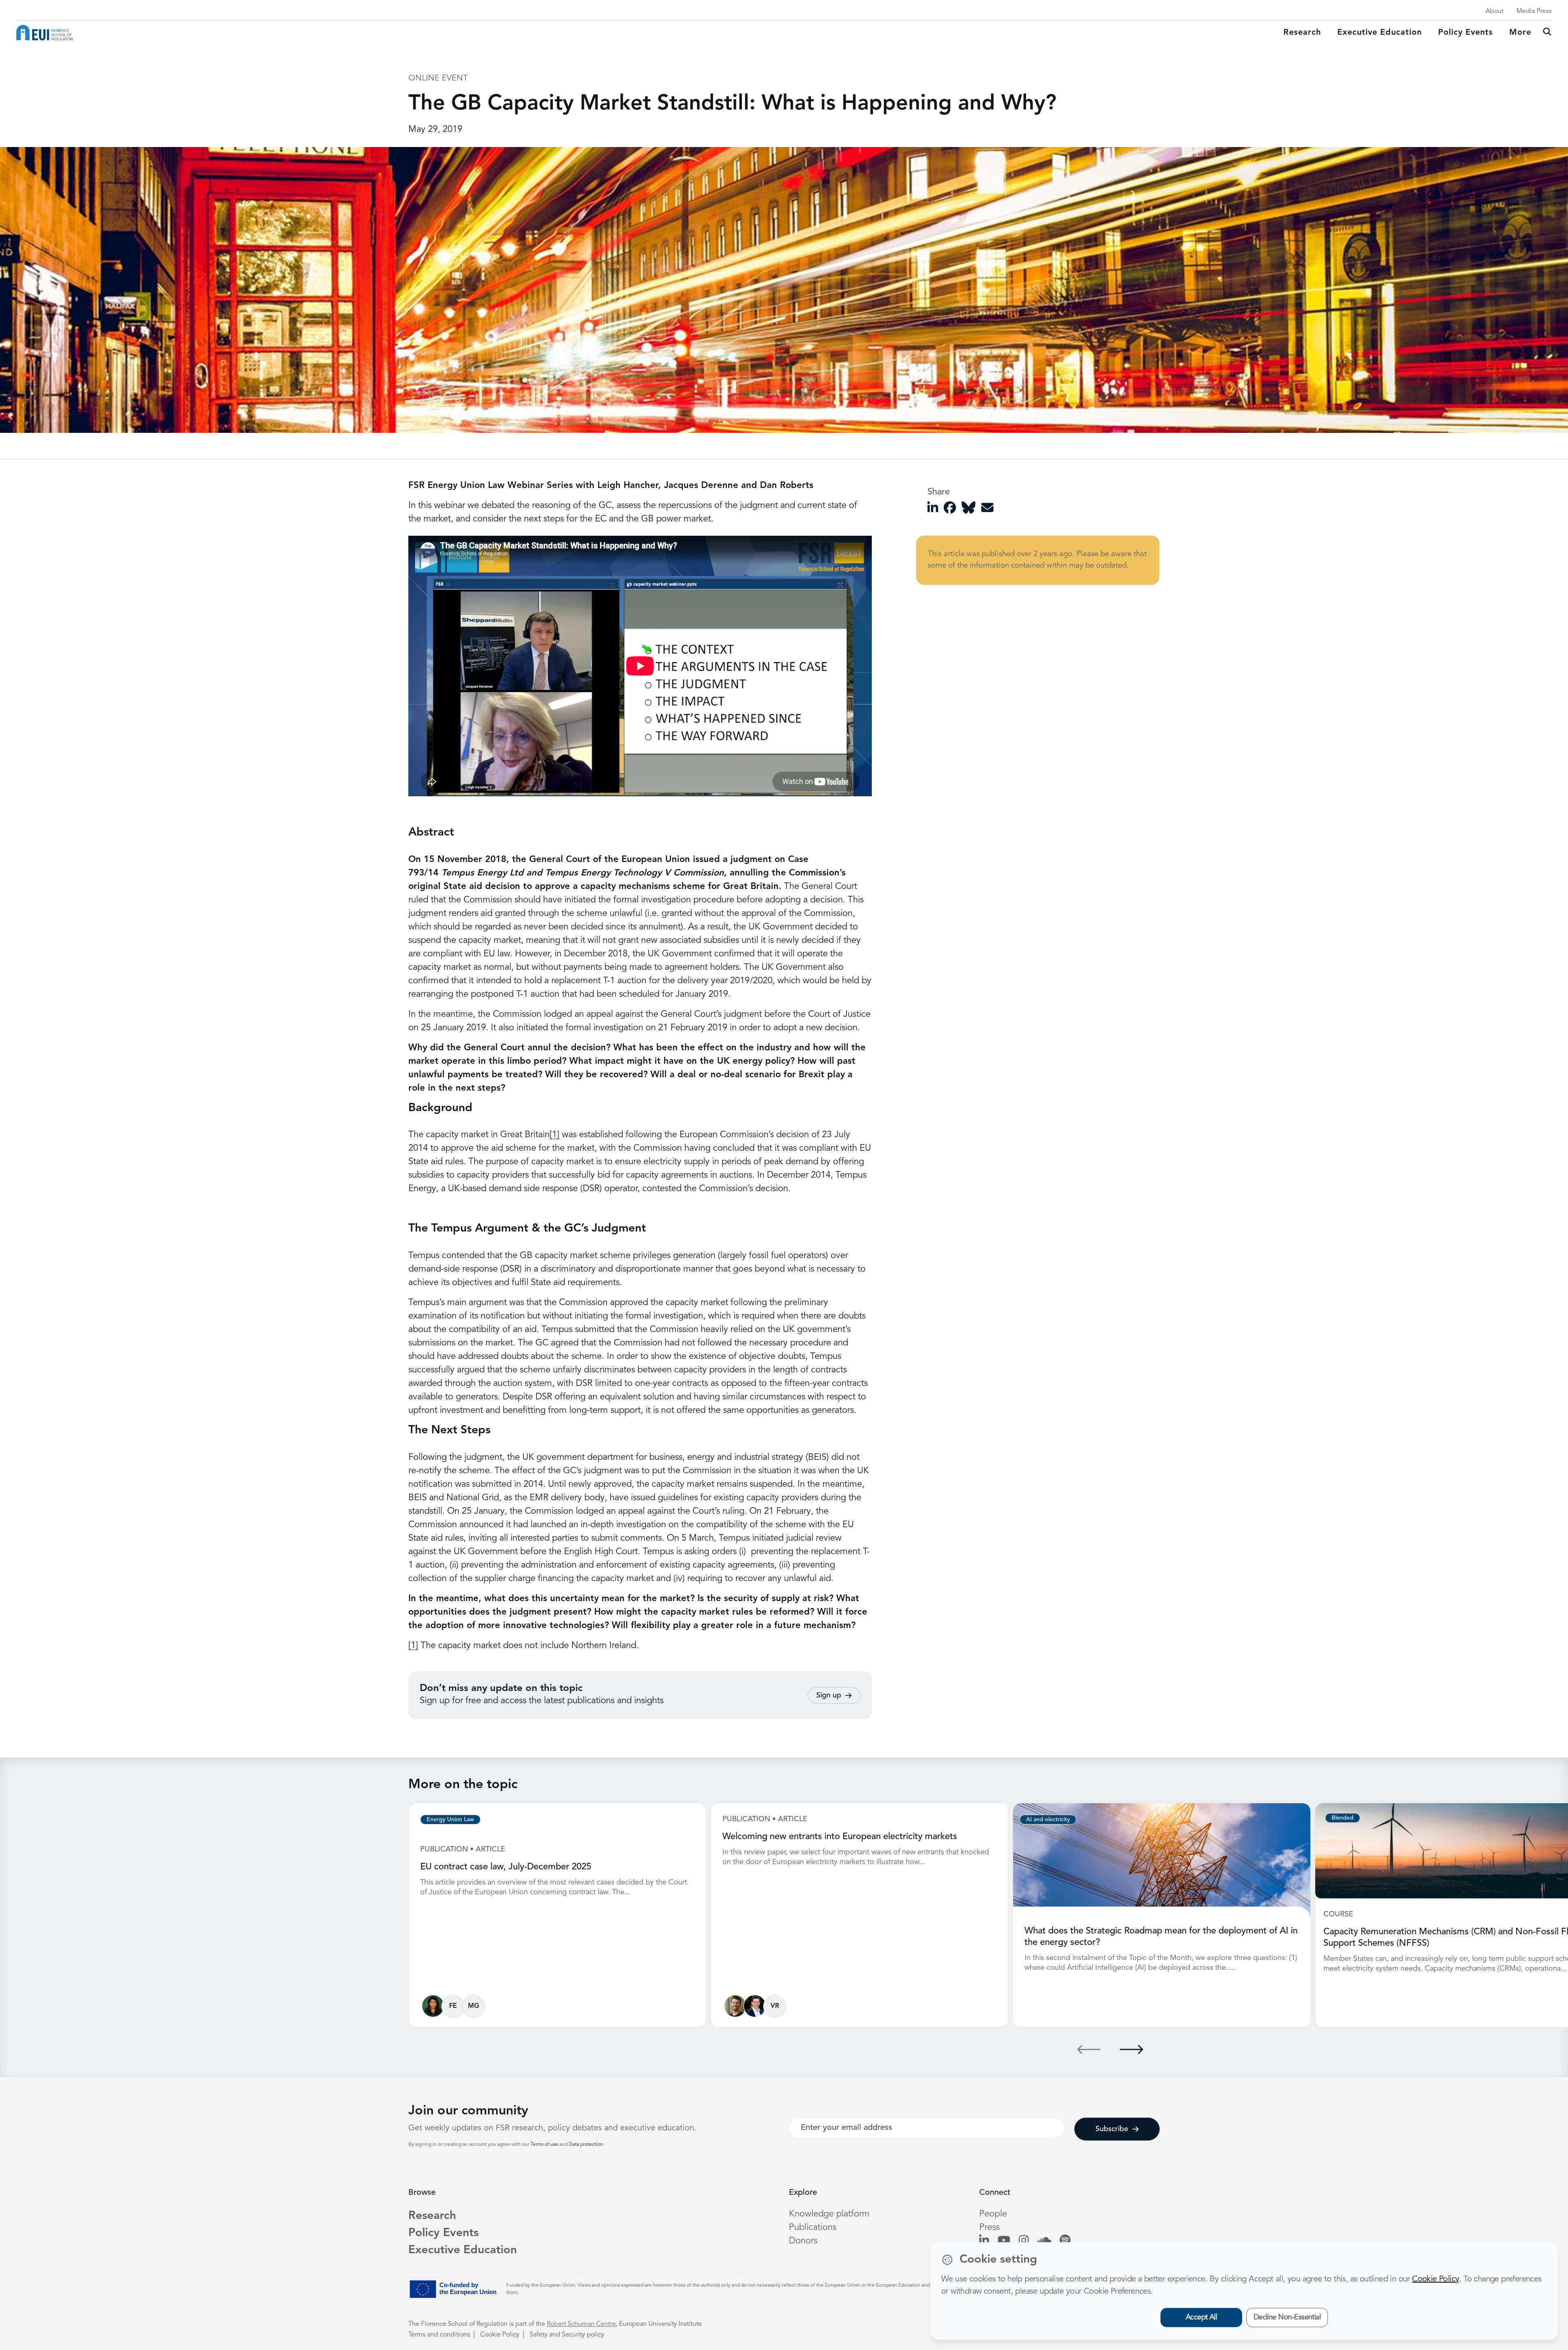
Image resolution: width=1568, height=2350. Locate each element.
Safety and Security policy (567, 2335)
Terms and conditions (439, 2335)
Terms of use (545, 2145)
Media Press (1534, 11)
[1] (555, 1135)
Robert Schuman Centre (581, 2324)
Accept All (1202, 2317)
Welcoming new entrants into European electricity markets (840, 1837)
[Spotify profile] (1065, 2241)
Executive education (1380, 33)
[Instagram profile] (1024, 2241)
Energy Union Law (450, 1820)
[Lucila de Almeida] (433, 2006)
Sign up (829, 1695)
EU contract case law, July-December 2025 (506, 1867)
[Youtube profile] (1004, 2241)
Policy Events (1466, 33)
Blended (1343, 1818)
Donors (803, 2241)
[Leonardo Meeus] (755, 2006)
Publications (813, 2227)
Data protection (586, 2145)
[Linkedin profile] (984, 2241)
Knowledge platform (829, 2214)
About (1494, 11)
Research (1302, 33)
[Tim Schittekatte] (735, 2006)
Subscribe (1112, 2129)
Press (989, 2227)
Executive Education (463, 2250)
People (993, 2214)
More (1520, 33)
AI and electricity (1048, 1820)
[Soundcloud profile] (1044, 2241)
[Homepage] (45, 33)
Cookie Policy (500, 2335)
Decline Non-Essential (1287, 2317)
